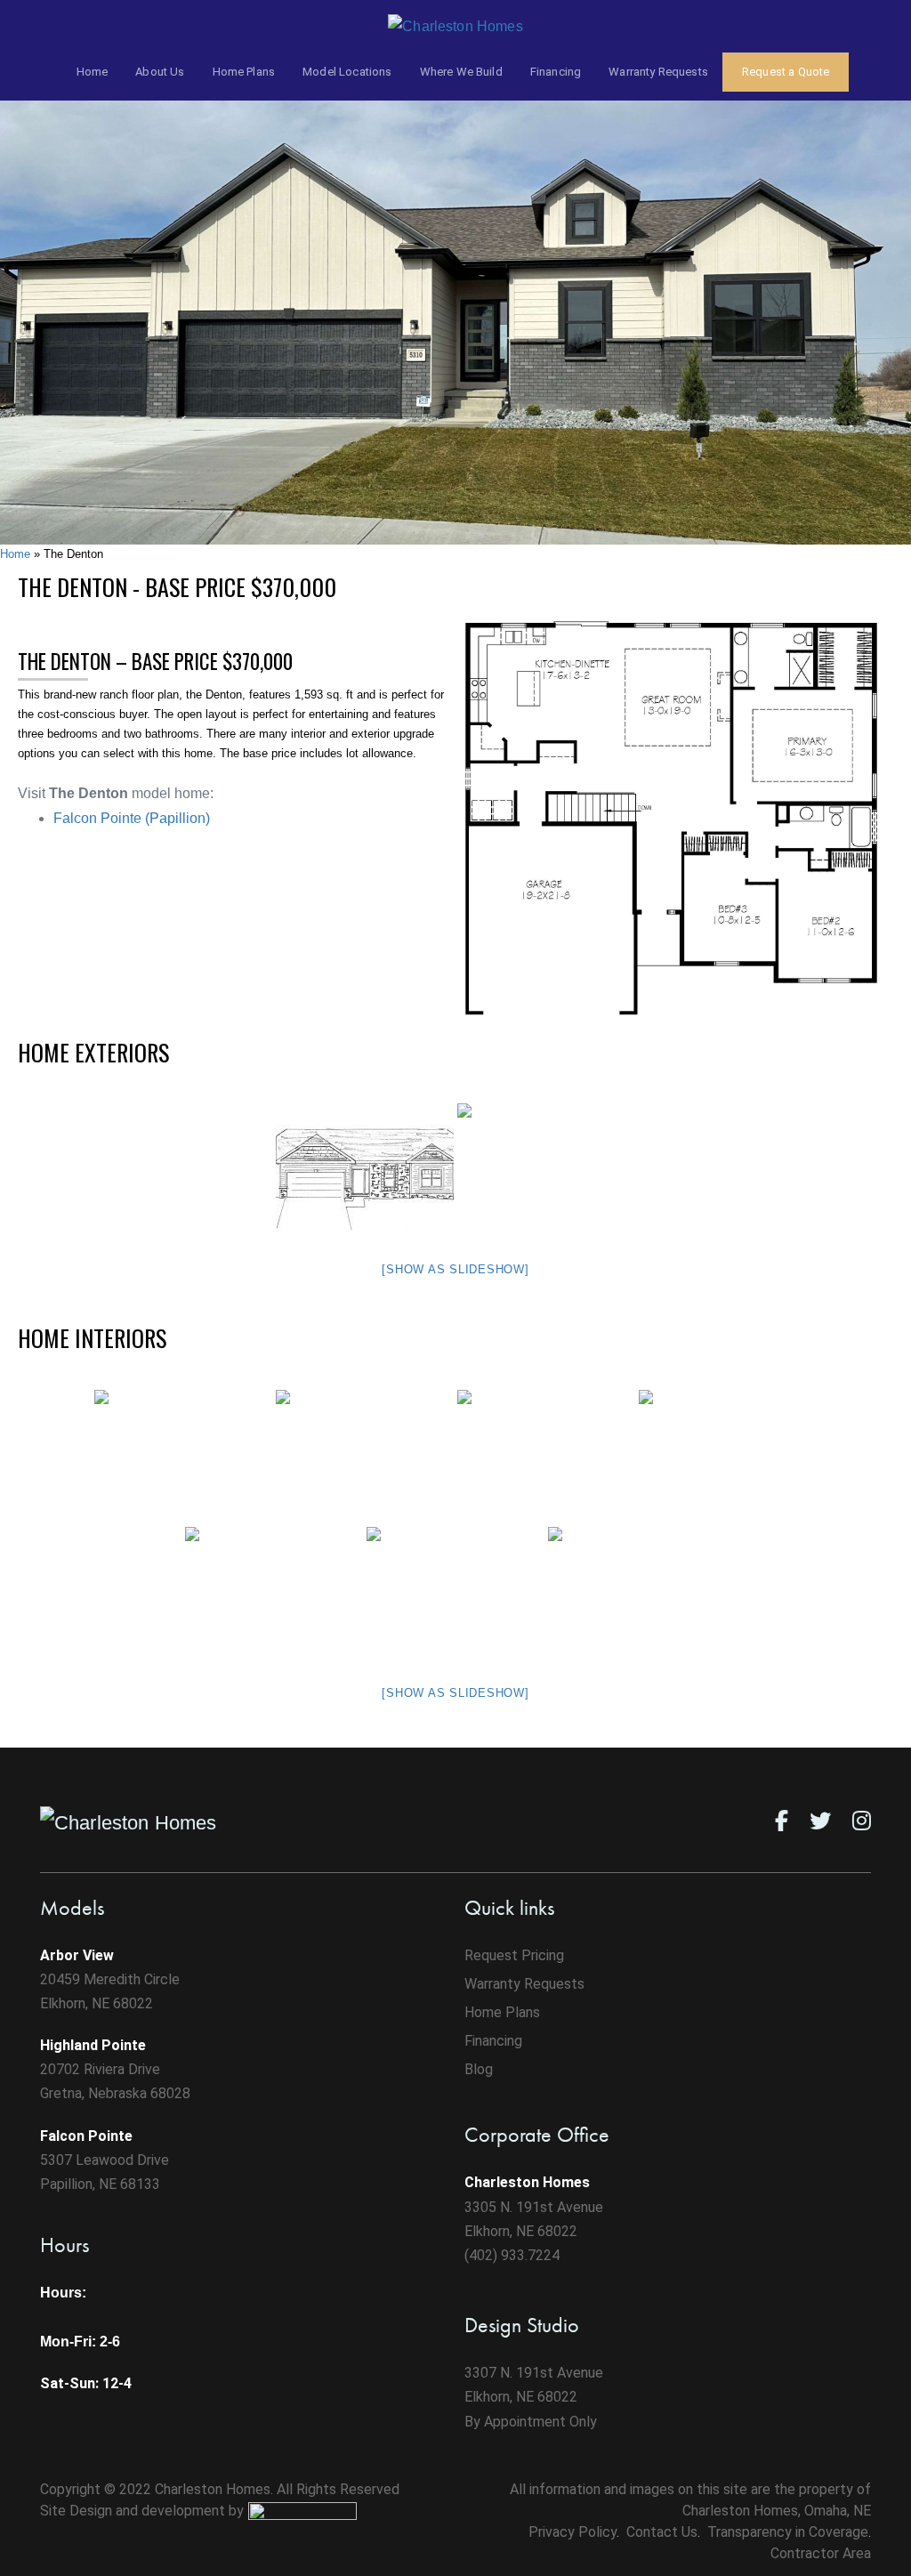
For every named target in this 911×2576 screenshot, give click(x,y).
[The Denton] (455, 298)
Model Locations (347, 72)
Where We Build (461, 72)
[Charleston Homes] (455, 26)
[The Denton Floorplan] (674, 823)
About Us (160, 72)
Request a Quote (786, 72)
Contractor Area (821, 2553)
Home (93, 72)
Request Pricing (514, 1955)
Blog (479, 2069)
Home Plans (244, 72)
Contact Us (662, 2532)
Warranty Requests (658, 72)
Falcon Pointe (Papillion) (132, 818)
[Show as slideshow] (455, 1269)
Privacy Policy (572, 2532)
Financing (556, 72)
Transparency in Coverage (788, 2532)
